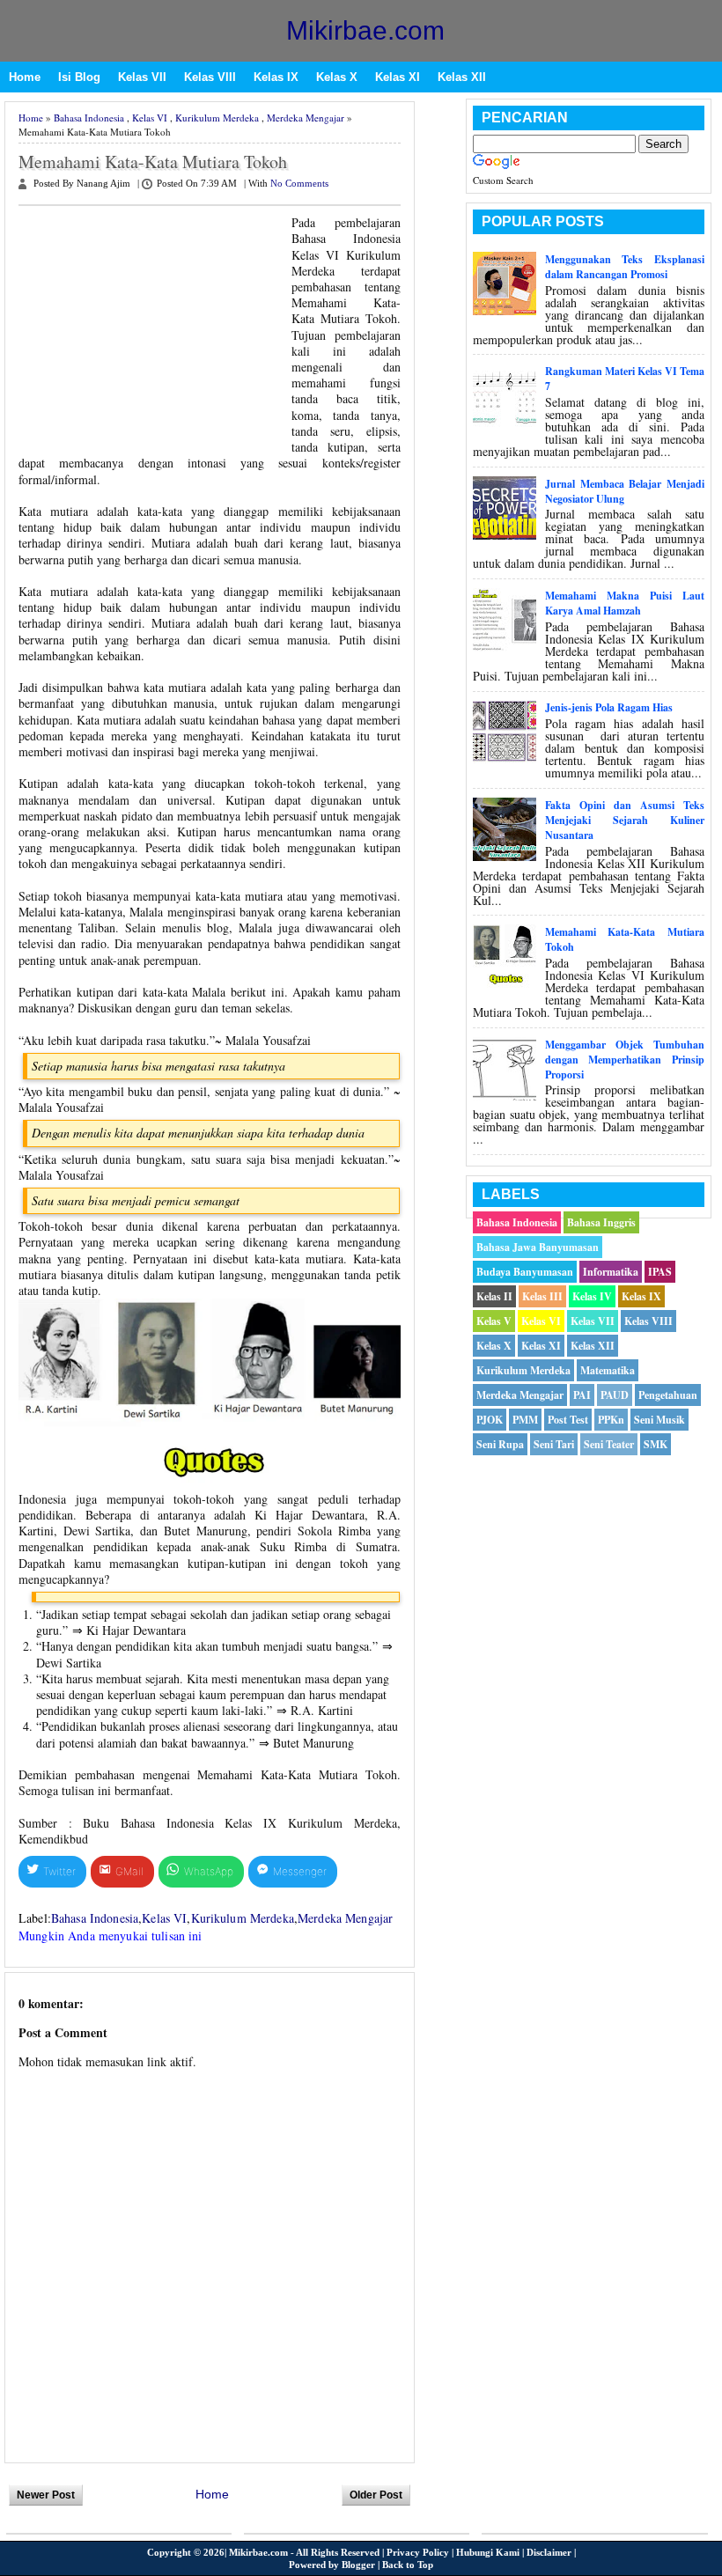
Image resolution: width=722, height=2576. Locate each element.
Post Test (568, 1420)
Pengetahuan (668, 1395)
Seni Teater (609, 1444)
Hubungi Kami (488, 2552)
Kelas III (542, 1296)
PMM (525, 1420)
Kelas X (337, 77)
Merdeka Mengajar (306, 118)
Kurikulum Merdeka (217, 118)
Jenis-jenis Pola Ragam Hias (609, 707)
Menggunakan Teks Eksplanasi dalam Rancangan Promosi (625, 267)
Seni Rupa (500, 1444)
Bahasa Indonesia (89, 118)
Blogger (358, 2565)
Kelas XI (398, 77)
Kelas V (494, 1321)
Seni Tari (554, 1444)
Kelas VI (150, 118)
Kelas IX (276, 77)
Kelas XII (462, 77)
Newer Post (46, 2495)
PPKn (611, 1420)
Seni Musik (659, 1420)
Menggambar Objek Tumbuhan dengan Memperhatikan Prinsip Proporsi (625, 1060)
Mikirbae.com (365, 30)
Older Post (376, 2495)
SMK (656, 1444)
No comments (299, 184)
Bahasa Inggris (601, 1222)
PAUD (615, 1395)
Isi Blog (79, 77)
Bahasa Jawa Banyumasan (538, 1247)
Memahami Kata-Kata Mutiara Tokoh (153, 162)
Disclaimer (549, 2552)
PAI (582, 1395)
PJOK (490, 1420)
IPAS (660, 1272)
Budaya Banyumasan (525, 1272)
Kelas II (494, 1296)
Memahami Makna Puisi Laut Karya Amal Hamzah (625, 603)
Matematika (608, 1370)
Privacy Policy (418, 2552)
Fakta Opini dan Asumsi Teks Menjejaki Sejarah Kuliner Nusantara (625, 820)
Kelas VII (142, 77)
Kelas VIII (210, 77)
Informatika (611, 1272)
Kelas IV (592, 1296)
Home (25, 77)
